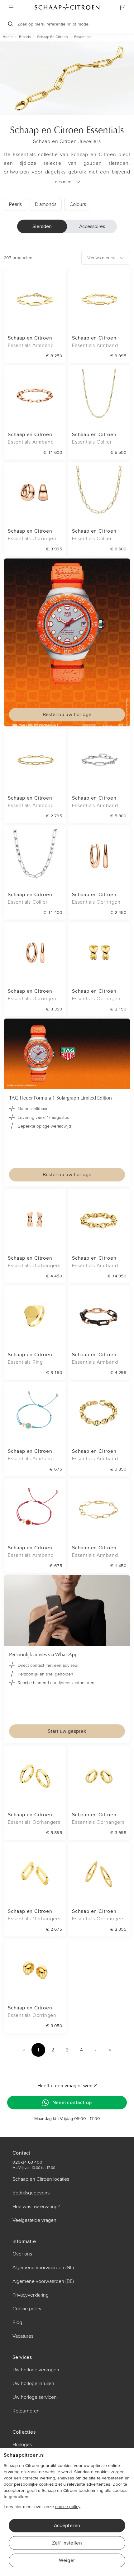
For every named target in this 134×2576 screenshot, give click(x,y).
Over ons (22, 2254)
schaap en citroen (53, 37)
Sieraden (42, 226)
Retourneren (26, 2411)
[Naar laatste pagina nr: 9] (110, 2050)
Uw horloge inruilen (33, 2384)
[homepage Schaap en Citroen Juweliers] (67, 7)
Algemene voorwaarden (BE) (43, 2281)
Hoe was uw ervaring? (36, 2207)
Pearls (15, 204)
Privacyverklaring (31, 2295)
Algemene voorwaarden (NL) (43, 2268)
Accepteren (67, 2526)
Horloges (22, 2445)
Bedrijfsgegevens (31, 2193)
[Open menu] (11, 7)
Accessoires (92, 226)
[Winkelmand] (123, 7)
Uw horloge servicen (35, 2397)
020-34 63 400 (27, 2162)
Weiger (67, 2560)
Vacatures (23, 2336)
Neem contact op (72, 2103)
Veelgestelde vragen (34, 2220)
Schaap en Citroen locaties (41, 2179)
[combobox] (106, 258)
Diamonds (46, 204)
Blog (17, 2322)
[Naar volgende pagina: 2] (96, 2050)
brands (25, 37)
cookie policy (68, 2507)
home (8, 37)
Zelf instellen (67, 2543)
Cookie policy (27, 2309)
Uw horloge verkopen (36, 2370)
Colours (78, 204)
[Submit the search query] (11, 24)
